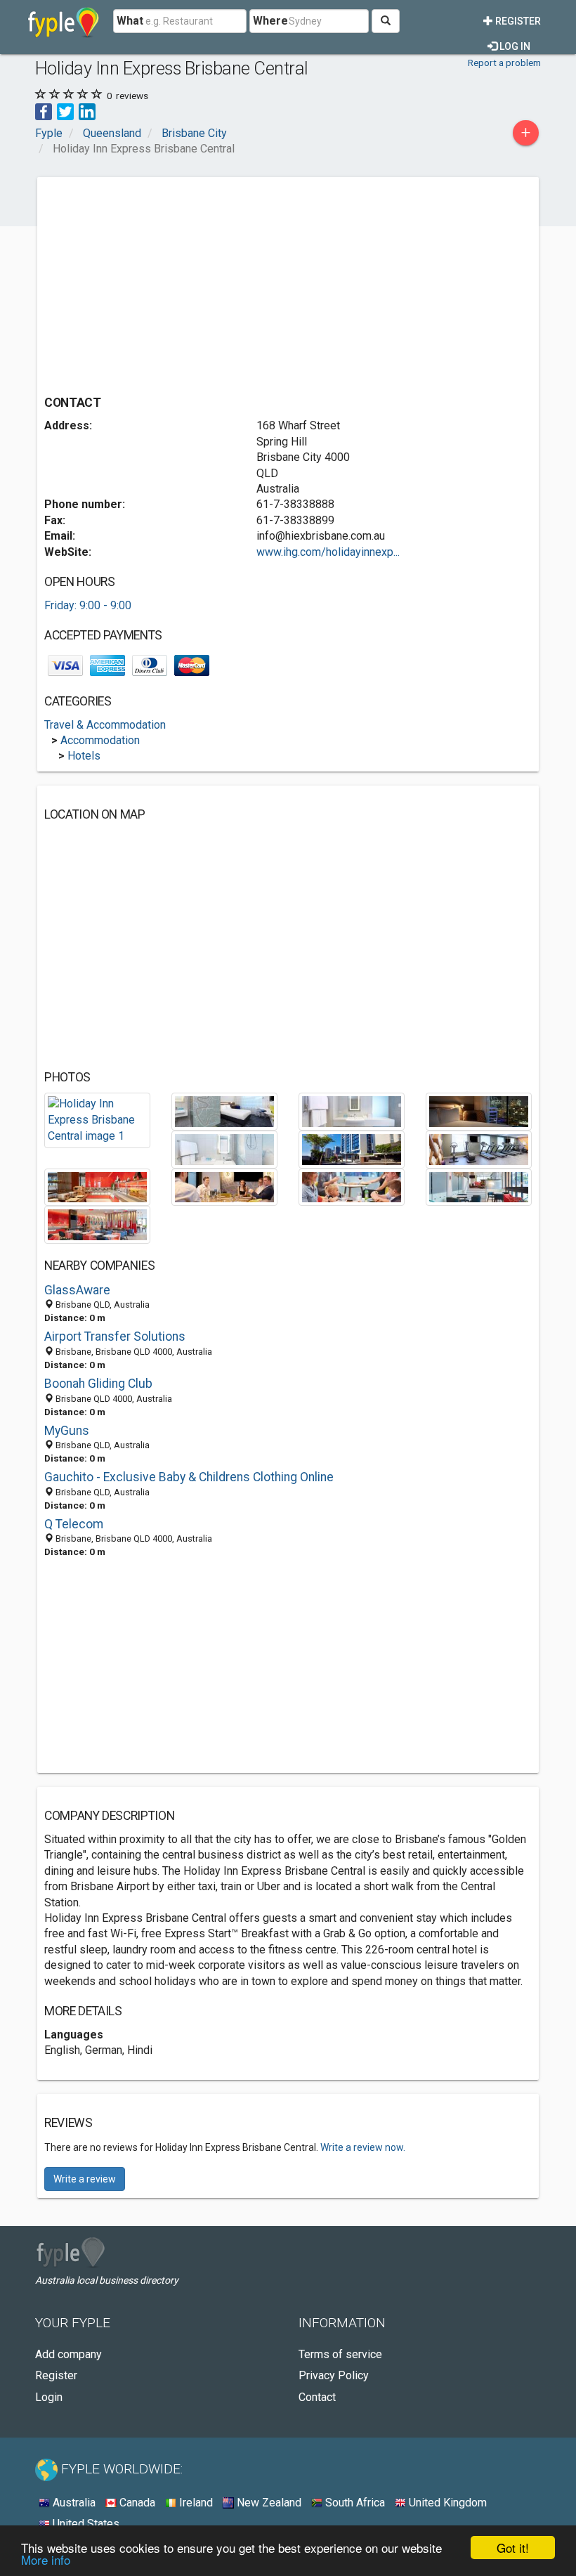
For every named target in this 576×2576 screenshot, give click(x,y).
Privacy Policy (334, 2375)
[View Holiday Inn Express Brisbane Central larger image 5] (224, 1149)
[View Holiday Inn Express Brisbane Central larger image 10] (352, 1186)
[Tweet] (65, 111)
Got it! (513, 2548)
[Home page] (64, 21)
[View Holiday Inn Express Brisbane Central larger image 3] (352, 1111)
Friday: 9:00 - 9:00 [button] (88, 605)
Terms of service (340, 2354)
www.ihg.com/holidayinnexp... (328, 552)
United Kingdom (446, 2503)
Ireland (195, 2503)
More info (46, 2559)
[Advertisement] (162, 282)
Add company (68, 2354)
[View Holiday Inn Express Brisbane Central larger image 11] (479, 1186)
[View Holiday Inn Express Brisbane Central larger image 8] (97, 1186)
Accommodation (100, 740)
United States (85, 2524)
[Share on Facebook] (44, 111)
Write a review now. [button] (363, 2147)
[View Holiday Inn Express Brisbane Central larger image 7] (479, 1149)
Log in (514, 46)
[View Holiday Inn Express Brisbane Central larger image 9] (224, 1186)
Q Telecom (74, 1524)
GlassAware (77, 1290)
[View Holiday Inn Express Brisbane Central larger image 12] (97, 1224)
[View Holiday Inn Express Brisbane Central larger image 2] (224, 1111)
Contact (317, 2397)
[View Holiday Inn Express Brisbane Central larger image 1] (97, 1120)
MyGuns (67, 1431)
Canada (136, 2503)
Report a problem (504, 63)
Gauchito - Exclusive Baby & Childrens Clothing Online (189, 1477)
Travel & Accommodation (105, 725)
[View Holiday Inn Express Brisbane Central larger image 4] (479, 1111)
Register (517, 21)
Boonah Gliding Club (98, 1384)
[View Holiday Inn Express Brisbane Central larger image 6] (352, 1149)
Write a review (85, 2179)
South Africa (354, 2503)
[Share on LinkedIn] (87, 111)
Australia (73, 2503)
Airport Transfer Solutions (115, 1336)
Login (49, 2397)
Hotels (84, 756)
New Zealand (268, 2503)
